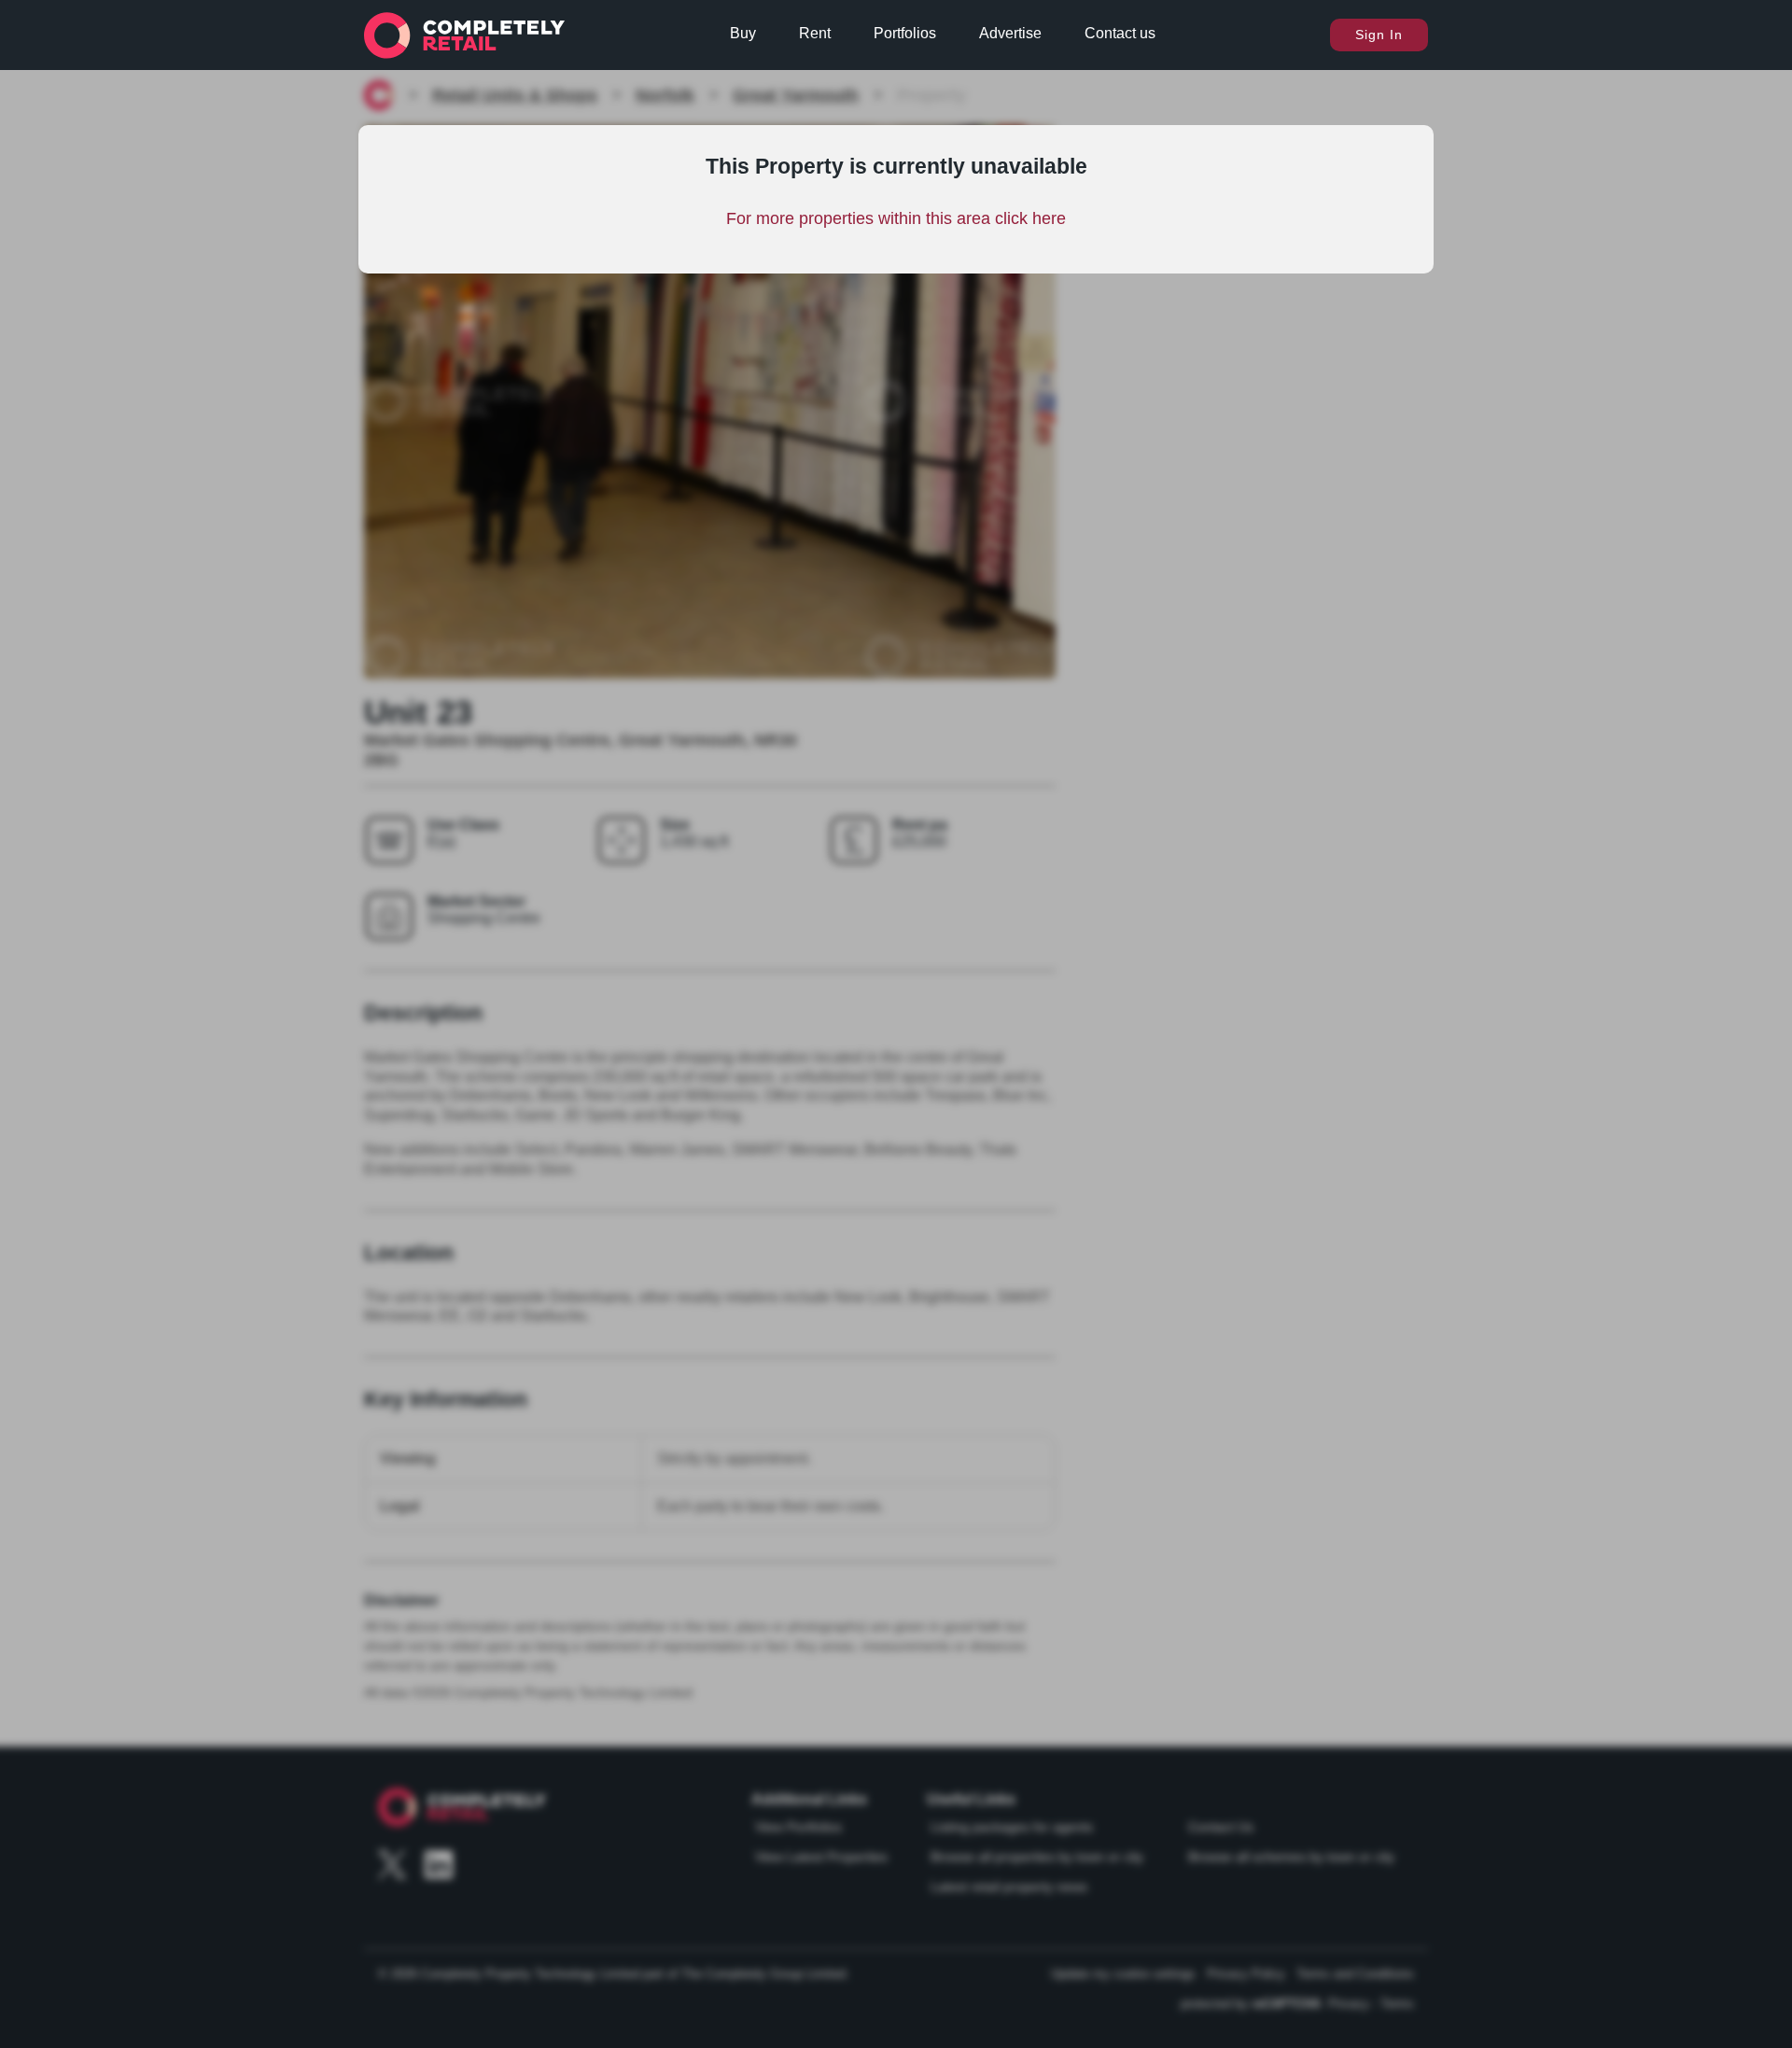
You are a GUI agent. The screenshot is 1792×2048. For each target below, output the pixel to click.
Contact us (1120, 33)
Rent (815, 33)
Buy (743, 33)
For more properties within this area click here (896, 218)
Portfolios (905, 33)
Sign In (1379, 35)
